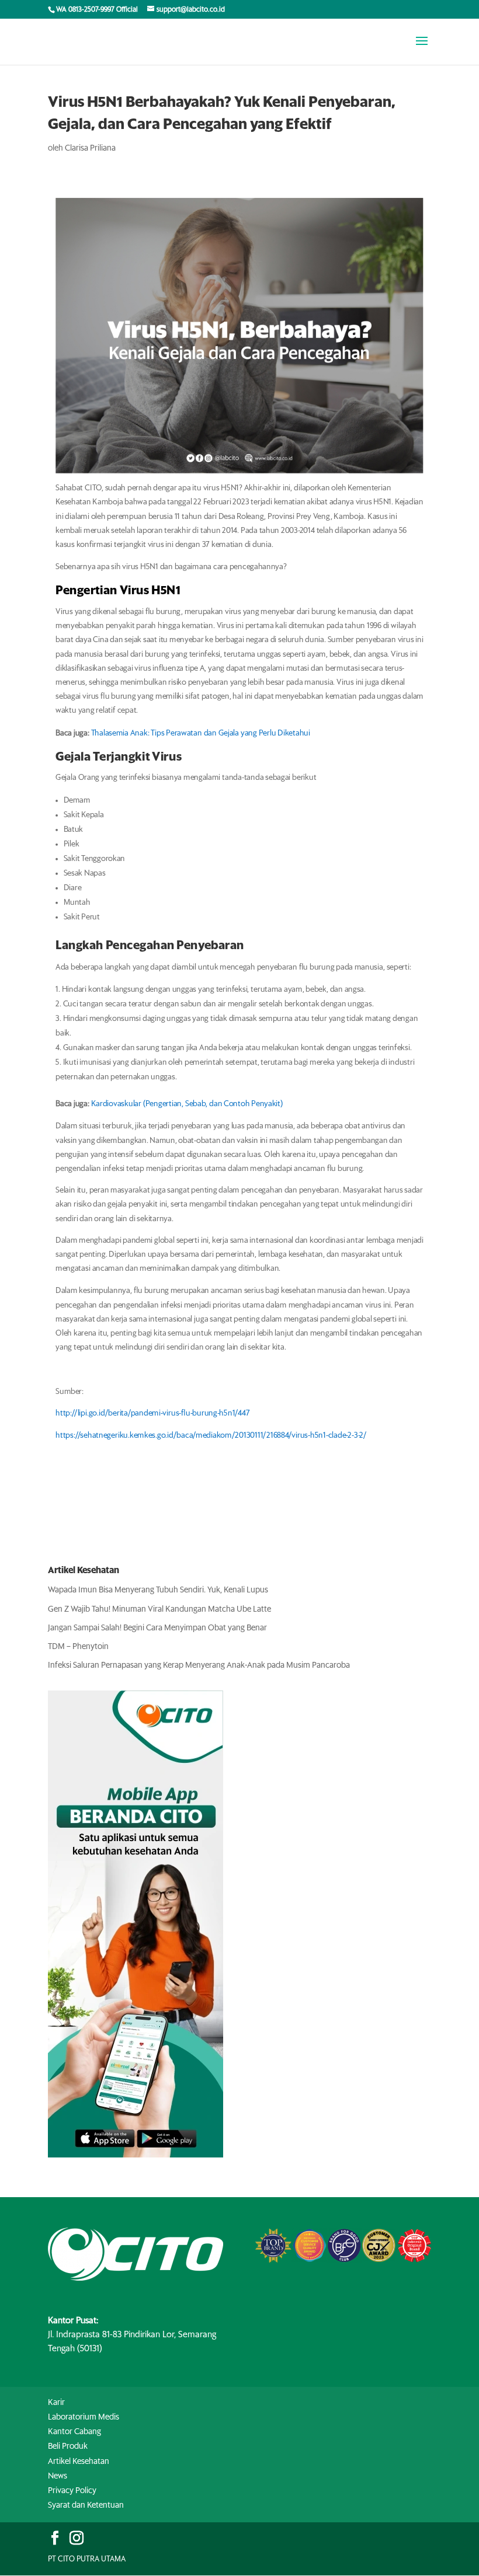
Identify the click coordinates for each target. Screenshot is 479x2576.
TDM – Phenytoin (78, 1647)
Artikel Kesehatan (79, 2462)
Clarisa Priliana (90, 148)
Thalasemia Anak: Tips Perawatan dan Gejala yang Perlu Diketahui (201, 733)
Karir (56, 2403)
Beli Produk (68, 2446)
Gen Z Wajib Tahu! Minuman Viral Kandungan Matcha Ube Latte (159, 1609)
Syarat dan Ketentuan (86, 2505)
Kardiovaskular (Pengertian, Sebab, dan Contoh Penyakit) (187, 1104)
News (58, 2476)
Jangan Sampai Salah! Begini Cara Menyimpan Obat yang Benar (157, 1628)
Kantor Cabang (74, 2432)
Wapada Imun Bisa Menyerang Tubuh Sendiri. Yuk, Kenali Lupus (158, 1590)
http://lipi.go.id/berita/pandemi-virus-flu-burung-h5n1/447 (152, 1414)
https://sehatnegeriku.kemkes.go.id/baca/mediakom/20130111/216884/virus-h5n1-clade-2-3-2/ (211, 1435)
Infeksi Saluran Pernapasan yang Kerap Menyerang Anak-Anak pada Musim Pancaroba (199, 1665)
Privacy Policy (72, 2491)
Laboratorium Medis (84, 2417)
